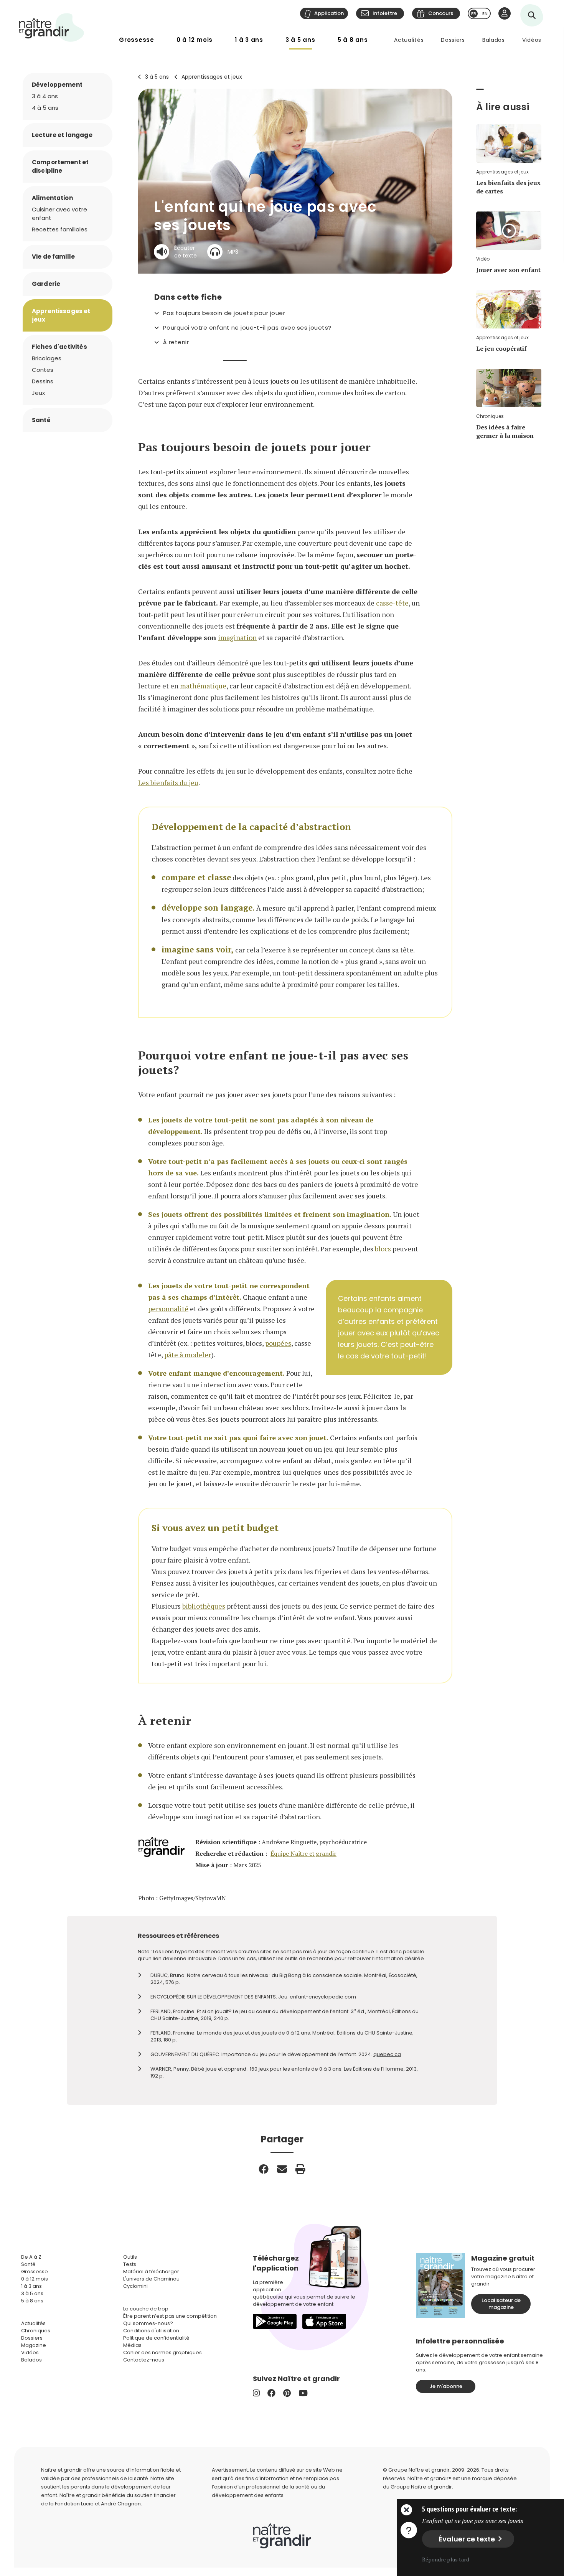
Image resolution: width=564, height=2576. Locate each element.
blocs (383, 1249)
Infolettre (385, 13)
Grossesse (137, 40)
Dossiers (453, 40)
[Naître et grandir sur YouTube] (303, 2393)
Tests (130, 2264)
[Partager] (264, 2169)
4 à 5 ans (45, 108)
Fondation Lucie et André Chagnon (98, 2504)
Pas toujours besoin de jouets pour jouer (224, 313)
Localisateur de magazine (501, 2304)
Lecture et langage (62, 135)
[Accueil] (52, 27)
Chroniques (36, 2331)
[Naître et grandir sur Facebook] (271, 2393)
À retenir (176, 342)
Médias (132, 2345)
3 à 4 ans (45, 96)
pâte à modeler (188, 1355)
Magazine (34, 2345)
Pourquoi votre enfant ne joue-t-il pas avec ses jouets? (247, 328)
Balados (494, 40)
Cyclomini (135, 2286)
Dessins (43, 381)
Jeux (38, 393)
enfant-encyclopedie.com (323, 1997)
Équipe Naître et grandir (303, 1854)
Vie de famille (53, 257)
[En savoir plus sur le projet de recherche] (409, 2530)
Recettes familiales (60, 229)
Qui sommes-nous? (148, 2323)
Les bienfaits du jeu (168, 782)
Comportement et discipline (60, 166)
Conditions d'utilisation (151, 2331)
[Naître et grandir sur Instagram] (256, 2393)
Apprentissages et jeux (212, 77)
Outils (130, 2257)
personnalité (168, 1309)
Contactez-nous (144, 2360)
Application (329, 13)
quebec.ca (387, 2054)
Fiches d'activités (59, 347)
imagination (237, 637)
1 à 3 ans (249, 40)
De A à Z (31, 2257)
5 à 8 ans (353, 40)
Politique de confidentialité (156, 2338)
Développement (57, 85)
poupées (278, 1343)
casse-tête (392, 603)
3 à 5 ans (300, 40)
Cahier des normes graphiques (162, 2352)
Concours (441, 13)
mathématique (203, 686)
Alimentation (52, 198)
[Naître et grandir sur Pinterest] (287, 2393)
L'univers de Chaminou (151, 2279)
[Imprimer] (300, 2169)
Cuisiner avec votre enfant (59, 214)
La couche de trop (146, 2309)
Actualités (409, 40)
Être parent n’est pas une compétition (170, 2316)
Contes (43, 370)
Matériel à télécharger (151, 2272)
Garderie (46, 284)
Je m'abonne (446, 2386)
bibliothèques (204, 1606)
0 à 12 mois (195, 40)
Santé (41, 420)
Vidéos (532, 40)
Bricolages (47, 358)
